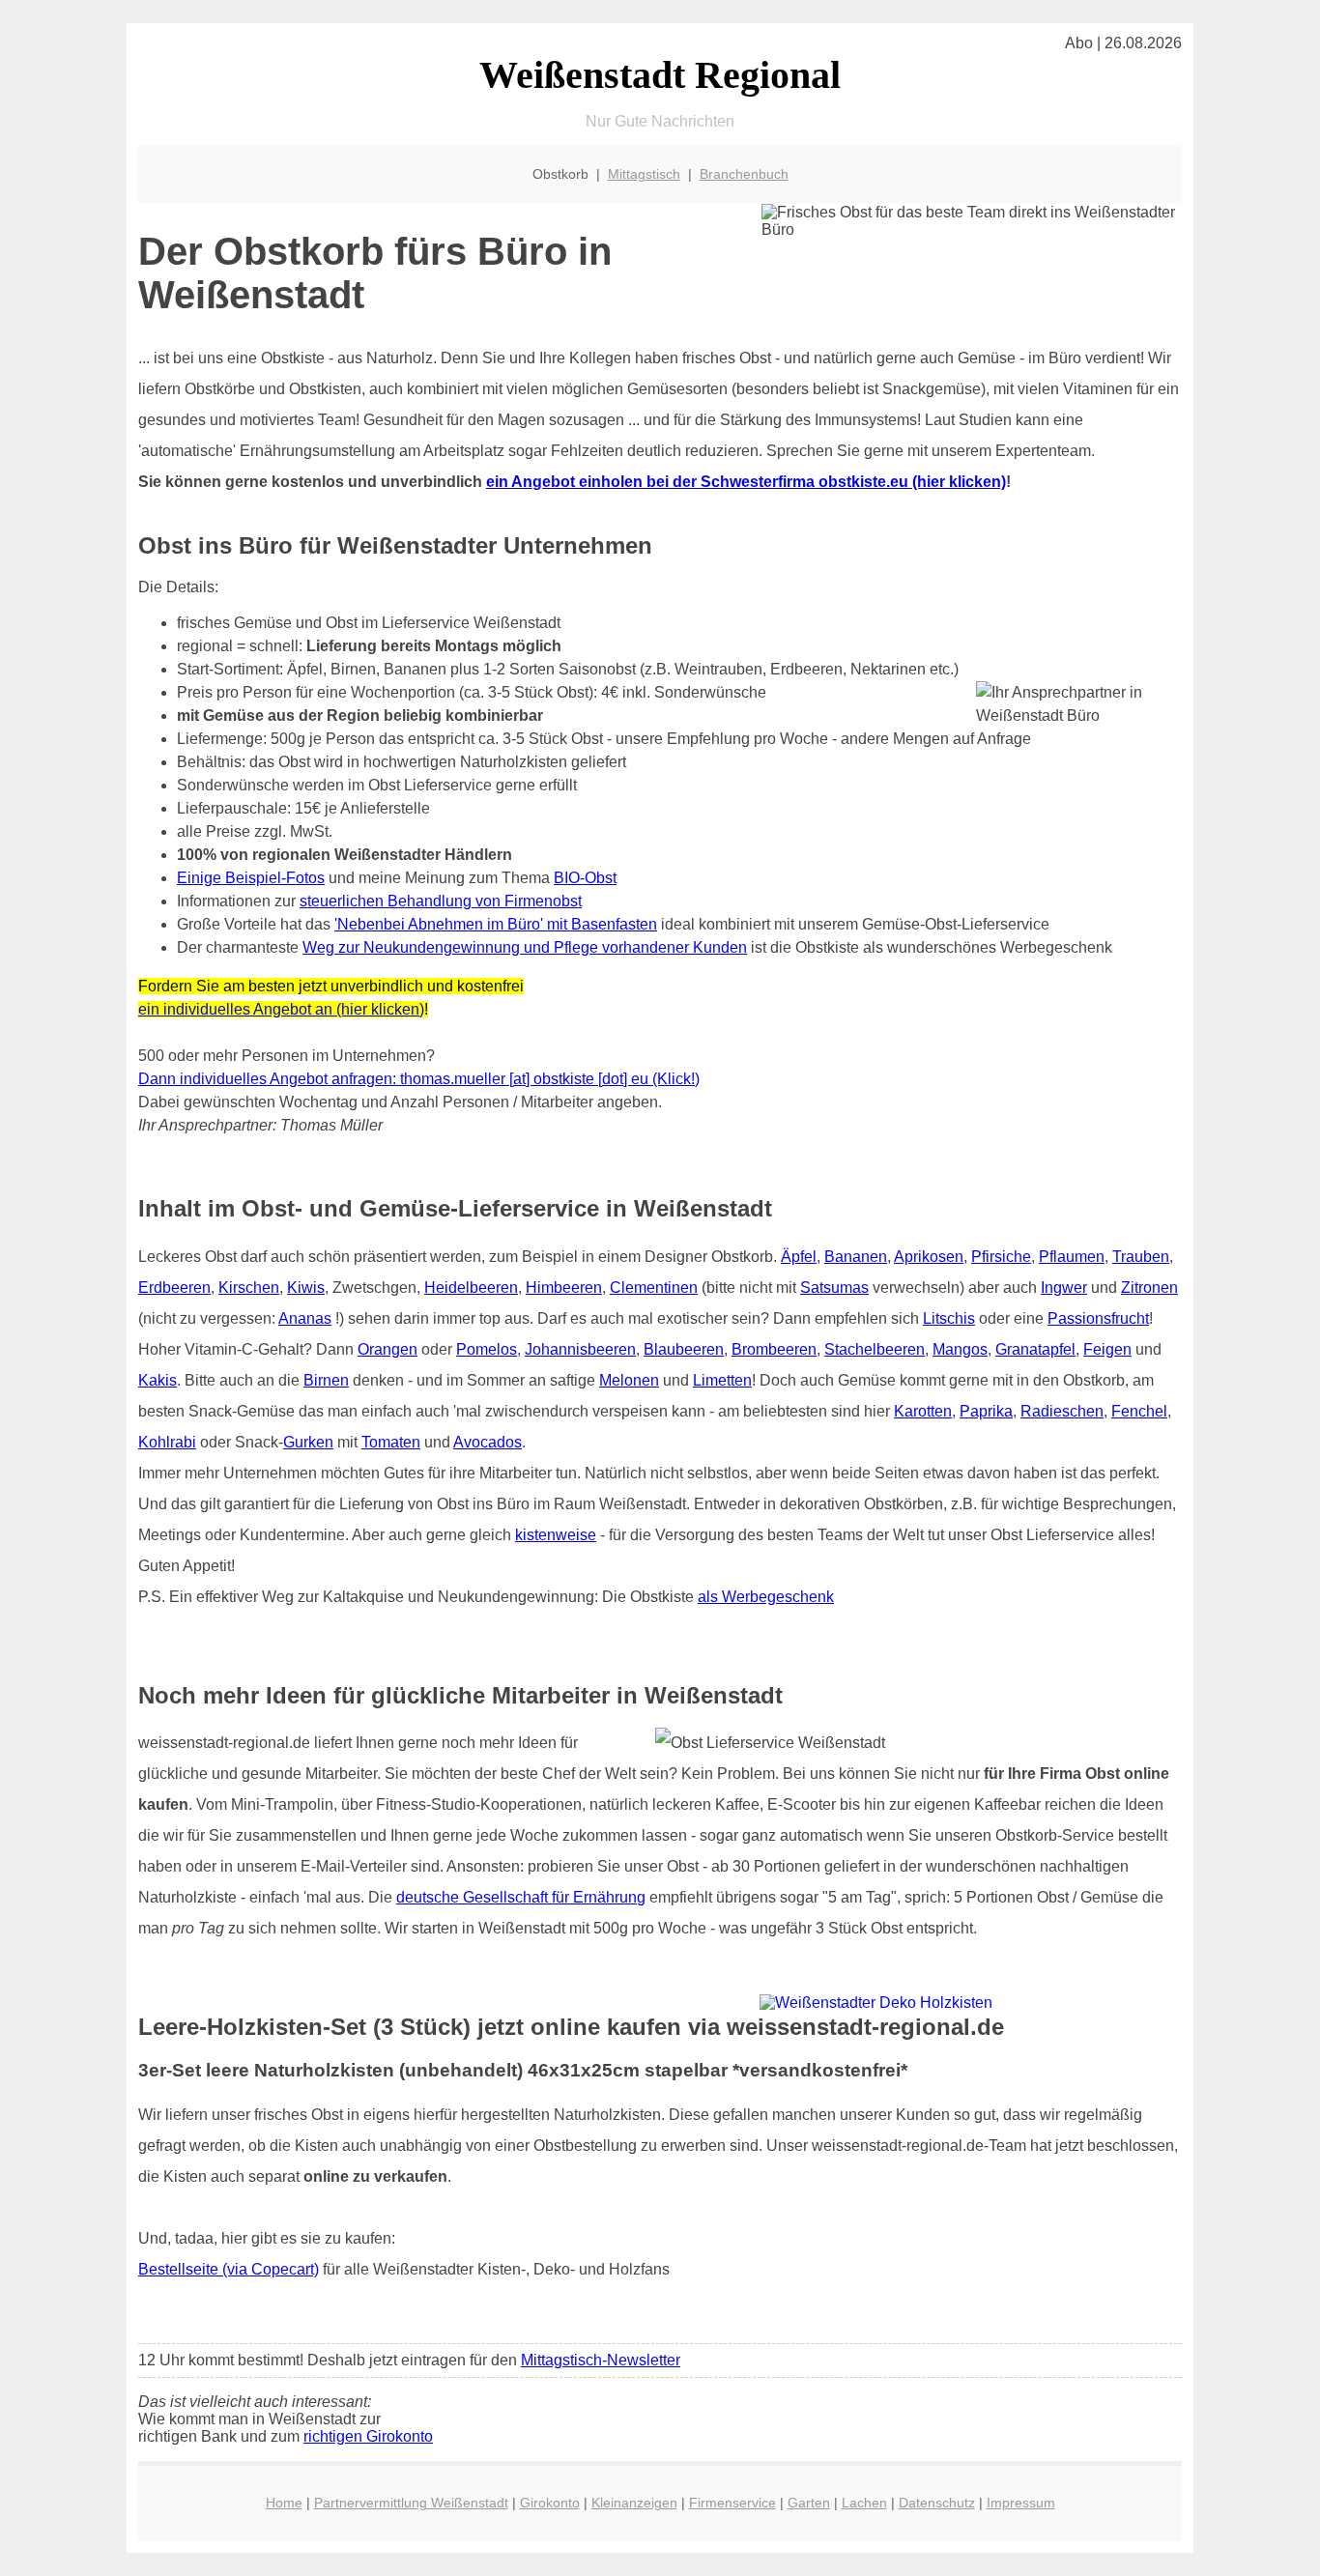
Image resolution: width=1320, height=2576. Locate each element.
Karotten (923, 1411)
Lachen (864, 2503)
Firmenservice (732, 2503)
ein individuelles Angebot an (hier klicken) (281, 1009)
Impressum (1021, 2503)
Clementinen (654, 1288)
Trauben (1141, 1257)
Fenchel (1139, 1411)
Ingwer (1064, 1288)
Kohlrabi (167, 1442)
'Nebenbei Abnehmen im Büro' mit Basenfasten (496, 924)
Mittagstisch (644, 174)
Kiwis (306, 1288)
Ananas (305, 1318)
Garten (809, 2503)
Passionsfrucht (1098, 1318)
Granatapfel (1035, 1349)
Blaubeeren (684, 1349)
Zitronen (1149, 1288)
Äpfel (799, 1257)
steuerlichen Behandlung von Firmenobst (441, 901)
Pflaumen (1072, 1257)
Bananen (856, 1257)
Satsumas (834, 1288)
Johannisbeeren (580, 1349)
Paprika (986, 1411)
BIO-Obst (585, 878)
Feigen (1107, 1349)
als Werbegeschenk (766, 1597)
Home (284, 2503)
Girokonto (550, 2503)
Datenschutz (937, 2503)
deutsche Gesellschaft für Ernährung (521, 1897)
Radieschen (1062, 1411)
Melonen (629, 1380)
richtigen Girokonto (368, 2436)
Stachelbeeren (875, 1349)
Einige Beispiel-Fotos (251, 878)
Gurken (308, 1442)
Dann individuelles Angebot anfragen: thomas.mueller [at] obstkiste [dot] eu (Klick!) (419, 1079)
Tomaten (391, 1442)
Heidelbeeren (471, 1288)
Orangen (387, 1349)
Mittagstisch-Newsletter (601, 2360)
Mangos (960, 1349)
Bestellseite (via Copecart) (229, 2269)
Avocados (488, 1442)
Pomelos (487, 1349)
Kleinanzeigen (634, 2503)
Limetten (722, 1380)
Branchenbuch (744, 174)
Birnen (326, 1380)
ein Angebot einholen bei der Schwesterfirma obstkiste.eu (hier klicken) (746, 482)
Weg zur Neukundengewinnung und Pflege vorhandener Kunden (525, 947)
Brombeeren (774, 1349)
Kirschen (249, 1288)
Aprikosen (929, 1257)
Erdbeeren (174, 1288)
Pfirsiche (1001, 1257)
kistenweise (556, 1535)
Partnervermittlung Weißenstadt (411, 2503)
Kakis (158, 1380)
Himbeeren (564, 1288)
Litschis (949, 1318)
